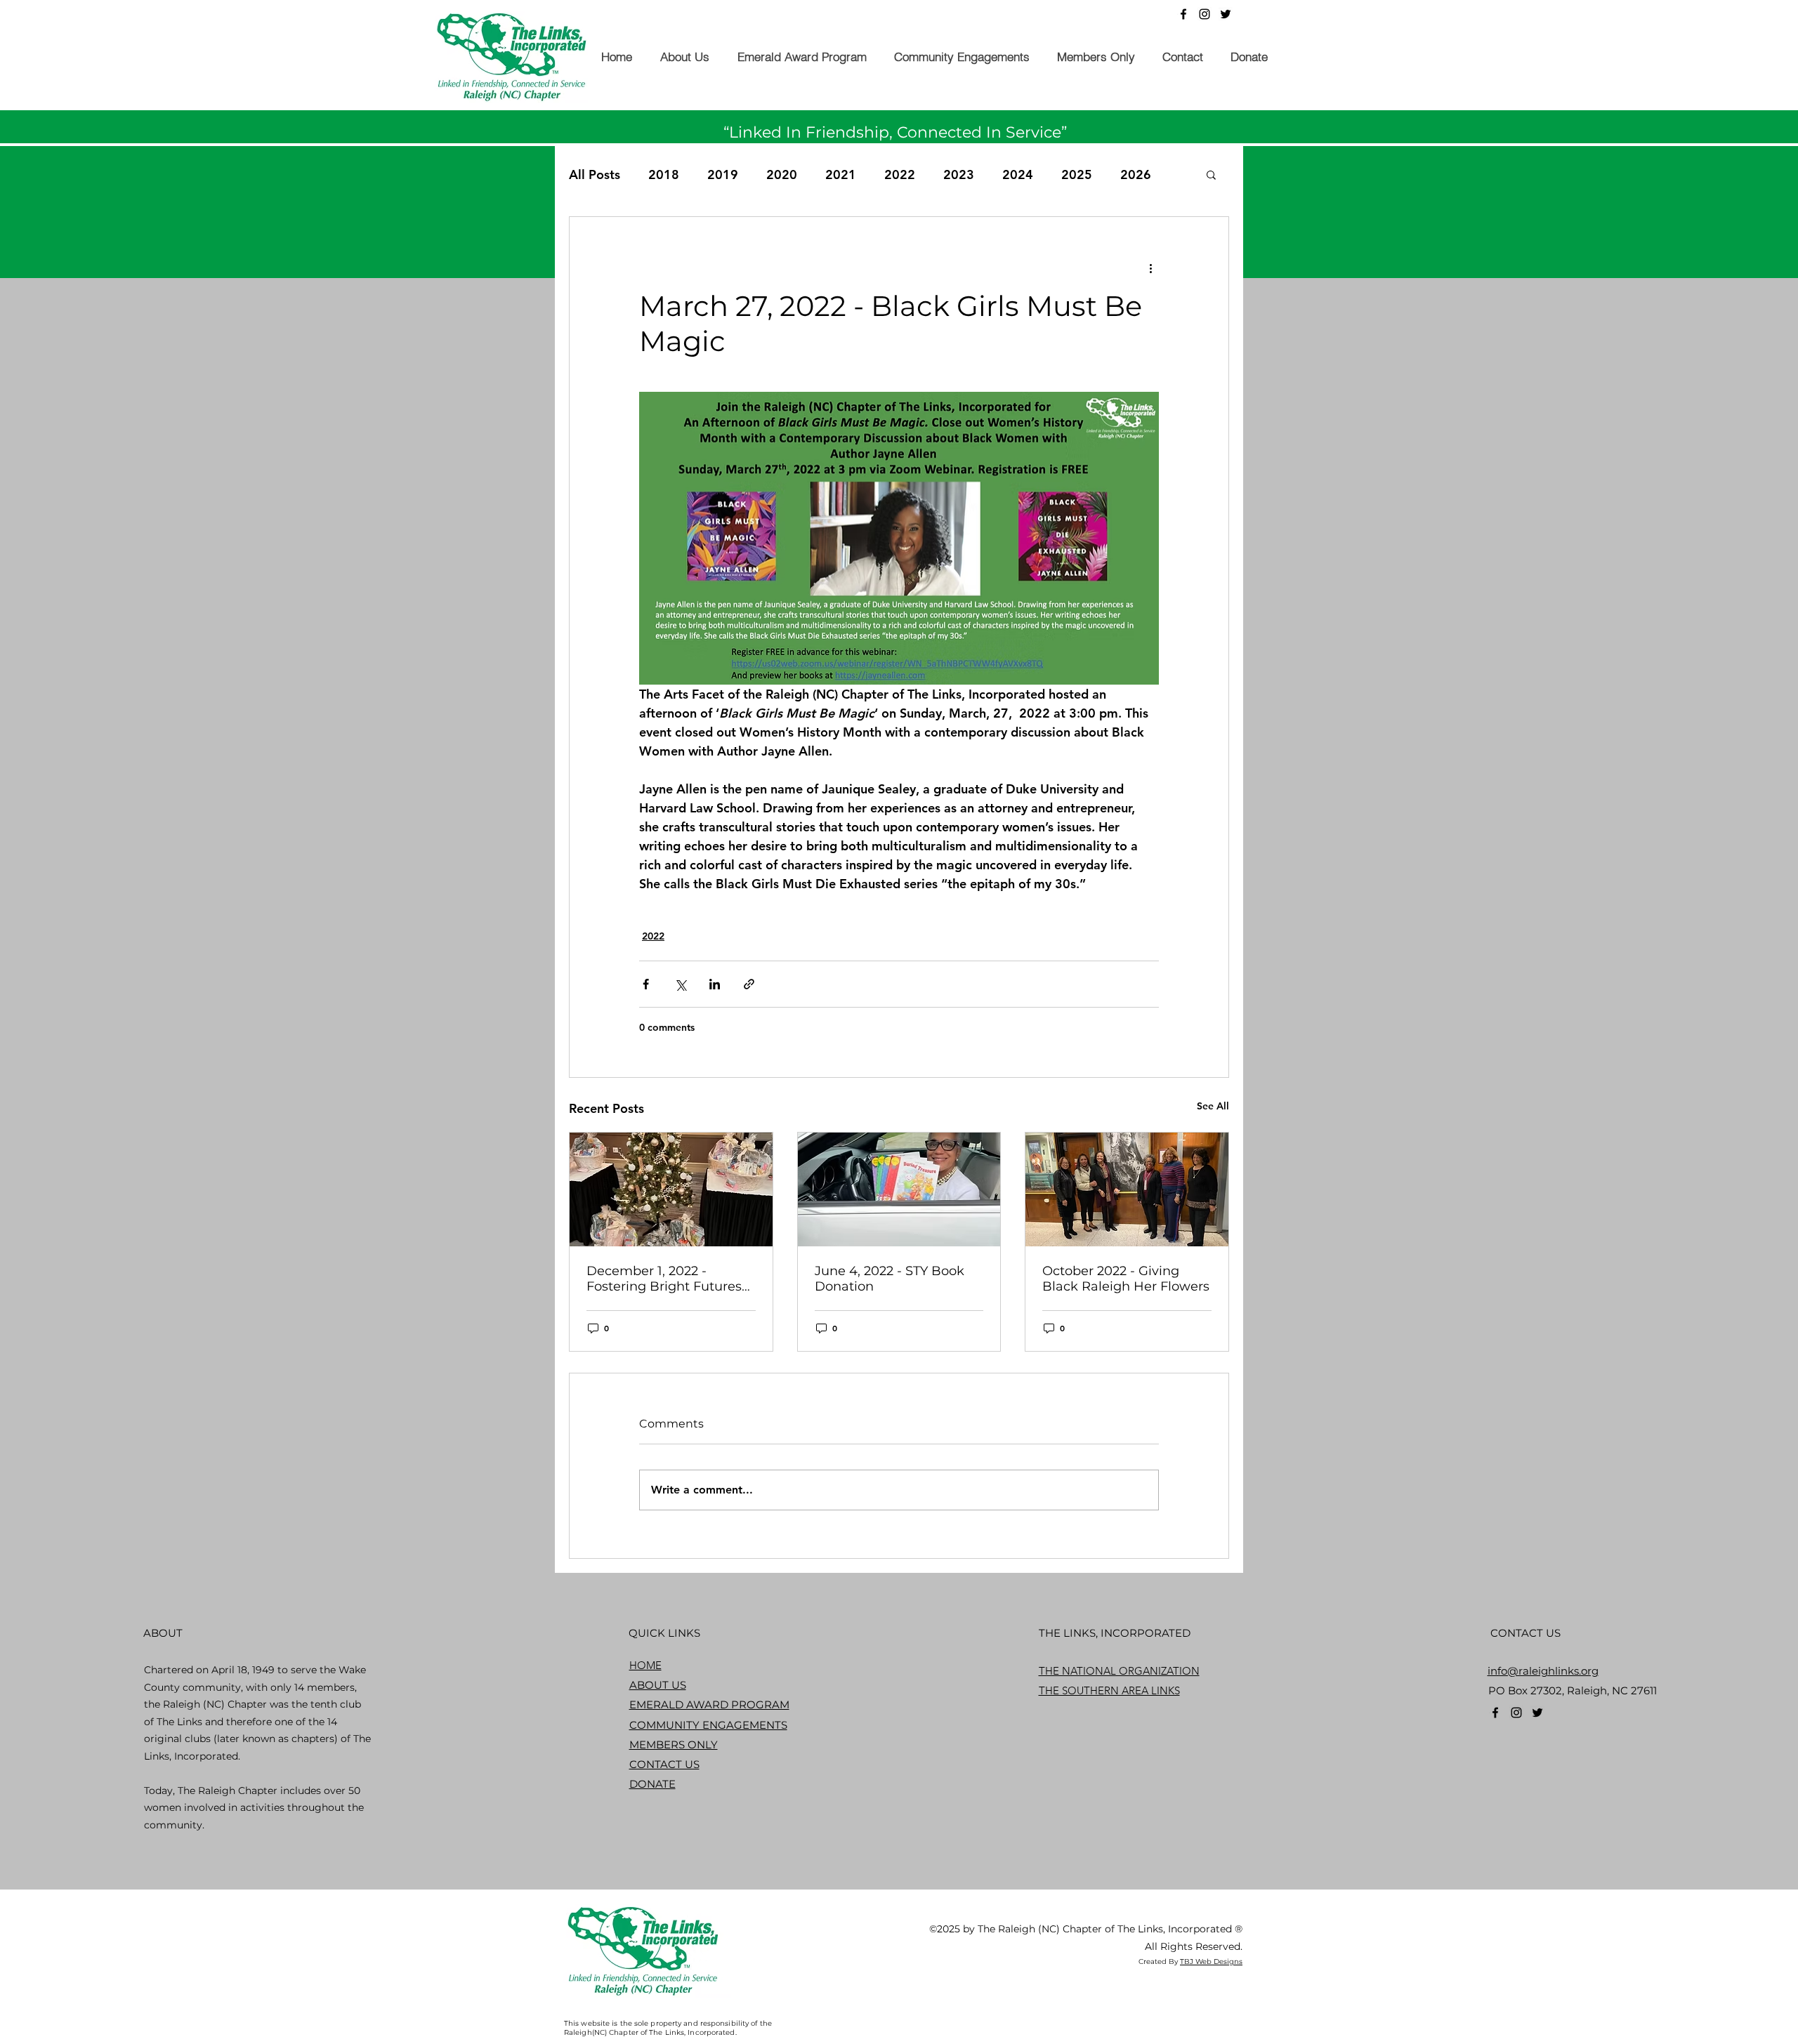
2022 (900, 174)
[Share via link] (749, 984)
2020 (782, 174)
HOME (645, 1665)
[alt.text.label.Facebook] (1183, 14)
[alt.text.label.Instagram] (1205, 14)
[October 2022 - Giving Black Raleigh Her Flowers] (1127, 1189)
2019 (723, 174)
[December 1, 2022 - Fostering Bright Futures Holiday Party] (671, 1189)
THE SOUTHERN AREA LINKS (1109, 1690)
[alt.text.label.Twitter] (1226, 14)
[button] (684, 57)
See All (1213, 1106)
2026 (1136, 174)
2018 (664, 174)
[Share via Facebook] (646, 984)
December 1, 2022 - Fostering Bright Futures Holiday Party (664, 1279)
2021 (841, 174)
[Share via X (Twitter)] (680, 984)
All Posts (595, 174)
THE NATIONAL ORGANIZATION (1119, 1671)
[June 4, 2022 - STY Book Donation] (899, 1189)
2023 (959, 174)
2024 (1018, 174)
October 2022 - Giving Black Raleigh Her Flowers (1126, 1279)
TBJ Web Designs (1211, 1961)
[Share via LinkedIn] (715, 984)
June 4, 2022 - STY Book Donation (890, 1279)
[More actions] (1150, 268)
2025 (1077, 174)
